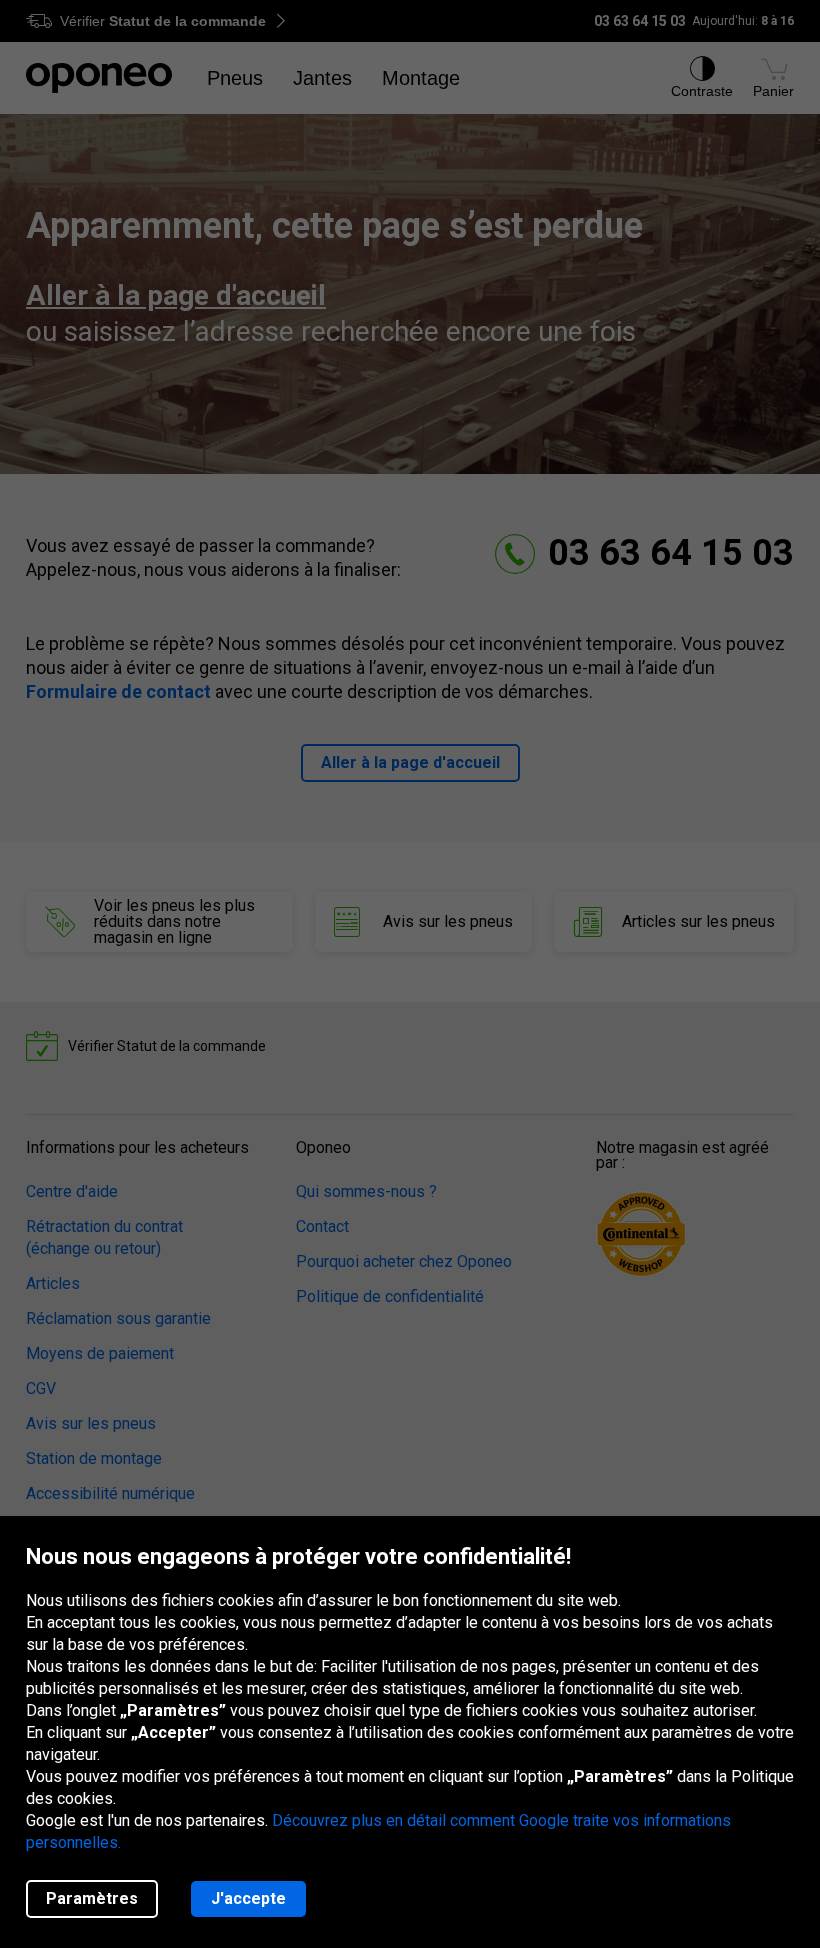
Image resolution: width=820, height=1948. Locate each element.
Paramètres (92, 1898)
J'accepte (248, 1898)
